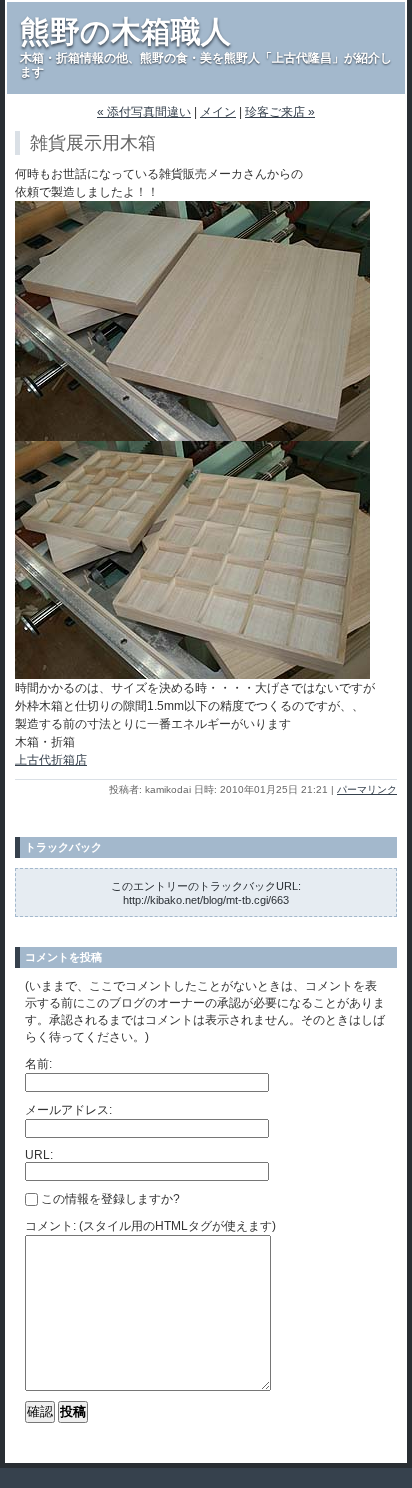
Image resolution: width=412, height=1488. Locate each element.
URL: (39, 1155)
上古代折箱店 (51, 760)
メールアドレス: (68, 1110)
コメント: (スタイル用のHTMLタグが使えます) (150, 1226)
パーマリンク (367, 789)
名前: (38, 1064)
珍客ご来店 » (280, 112)
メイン (218, 112)
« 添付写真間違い (144, 112)
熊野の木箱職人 (125, 31)
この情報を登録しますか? (109, 1199)
